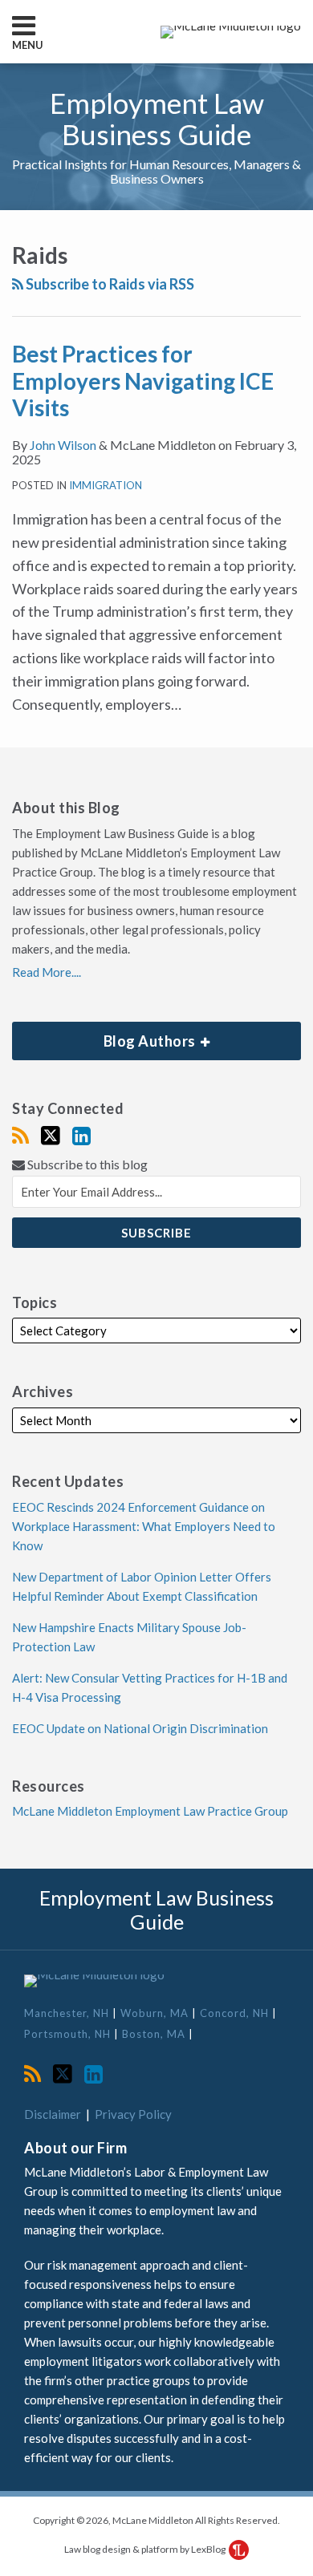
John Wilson (63, 445)
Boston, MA (155, 2034)
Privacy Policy (133, 2114)
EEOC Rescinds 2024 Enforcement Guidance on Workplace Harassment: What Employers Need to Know (144, 1526)
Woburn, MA (156, 2013)
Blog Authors (105, 1036)
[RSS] (20, 1136)
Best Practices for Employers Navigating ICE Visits (143, 381)
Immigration (106, 485)
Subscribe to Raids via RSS (109, 284)
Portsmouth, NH (69, 2034)
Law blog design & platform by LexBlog (146, 2549)
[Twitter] (51, 1136)
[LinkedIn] (81, 1136)
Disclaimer (53, 2114)
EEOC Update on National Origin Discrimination (140, 1728)
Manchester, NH (68, 2013)
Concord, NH (236, 2013)
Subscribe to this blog (86, 1164)
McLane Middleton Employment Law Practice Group (150, 1811)
